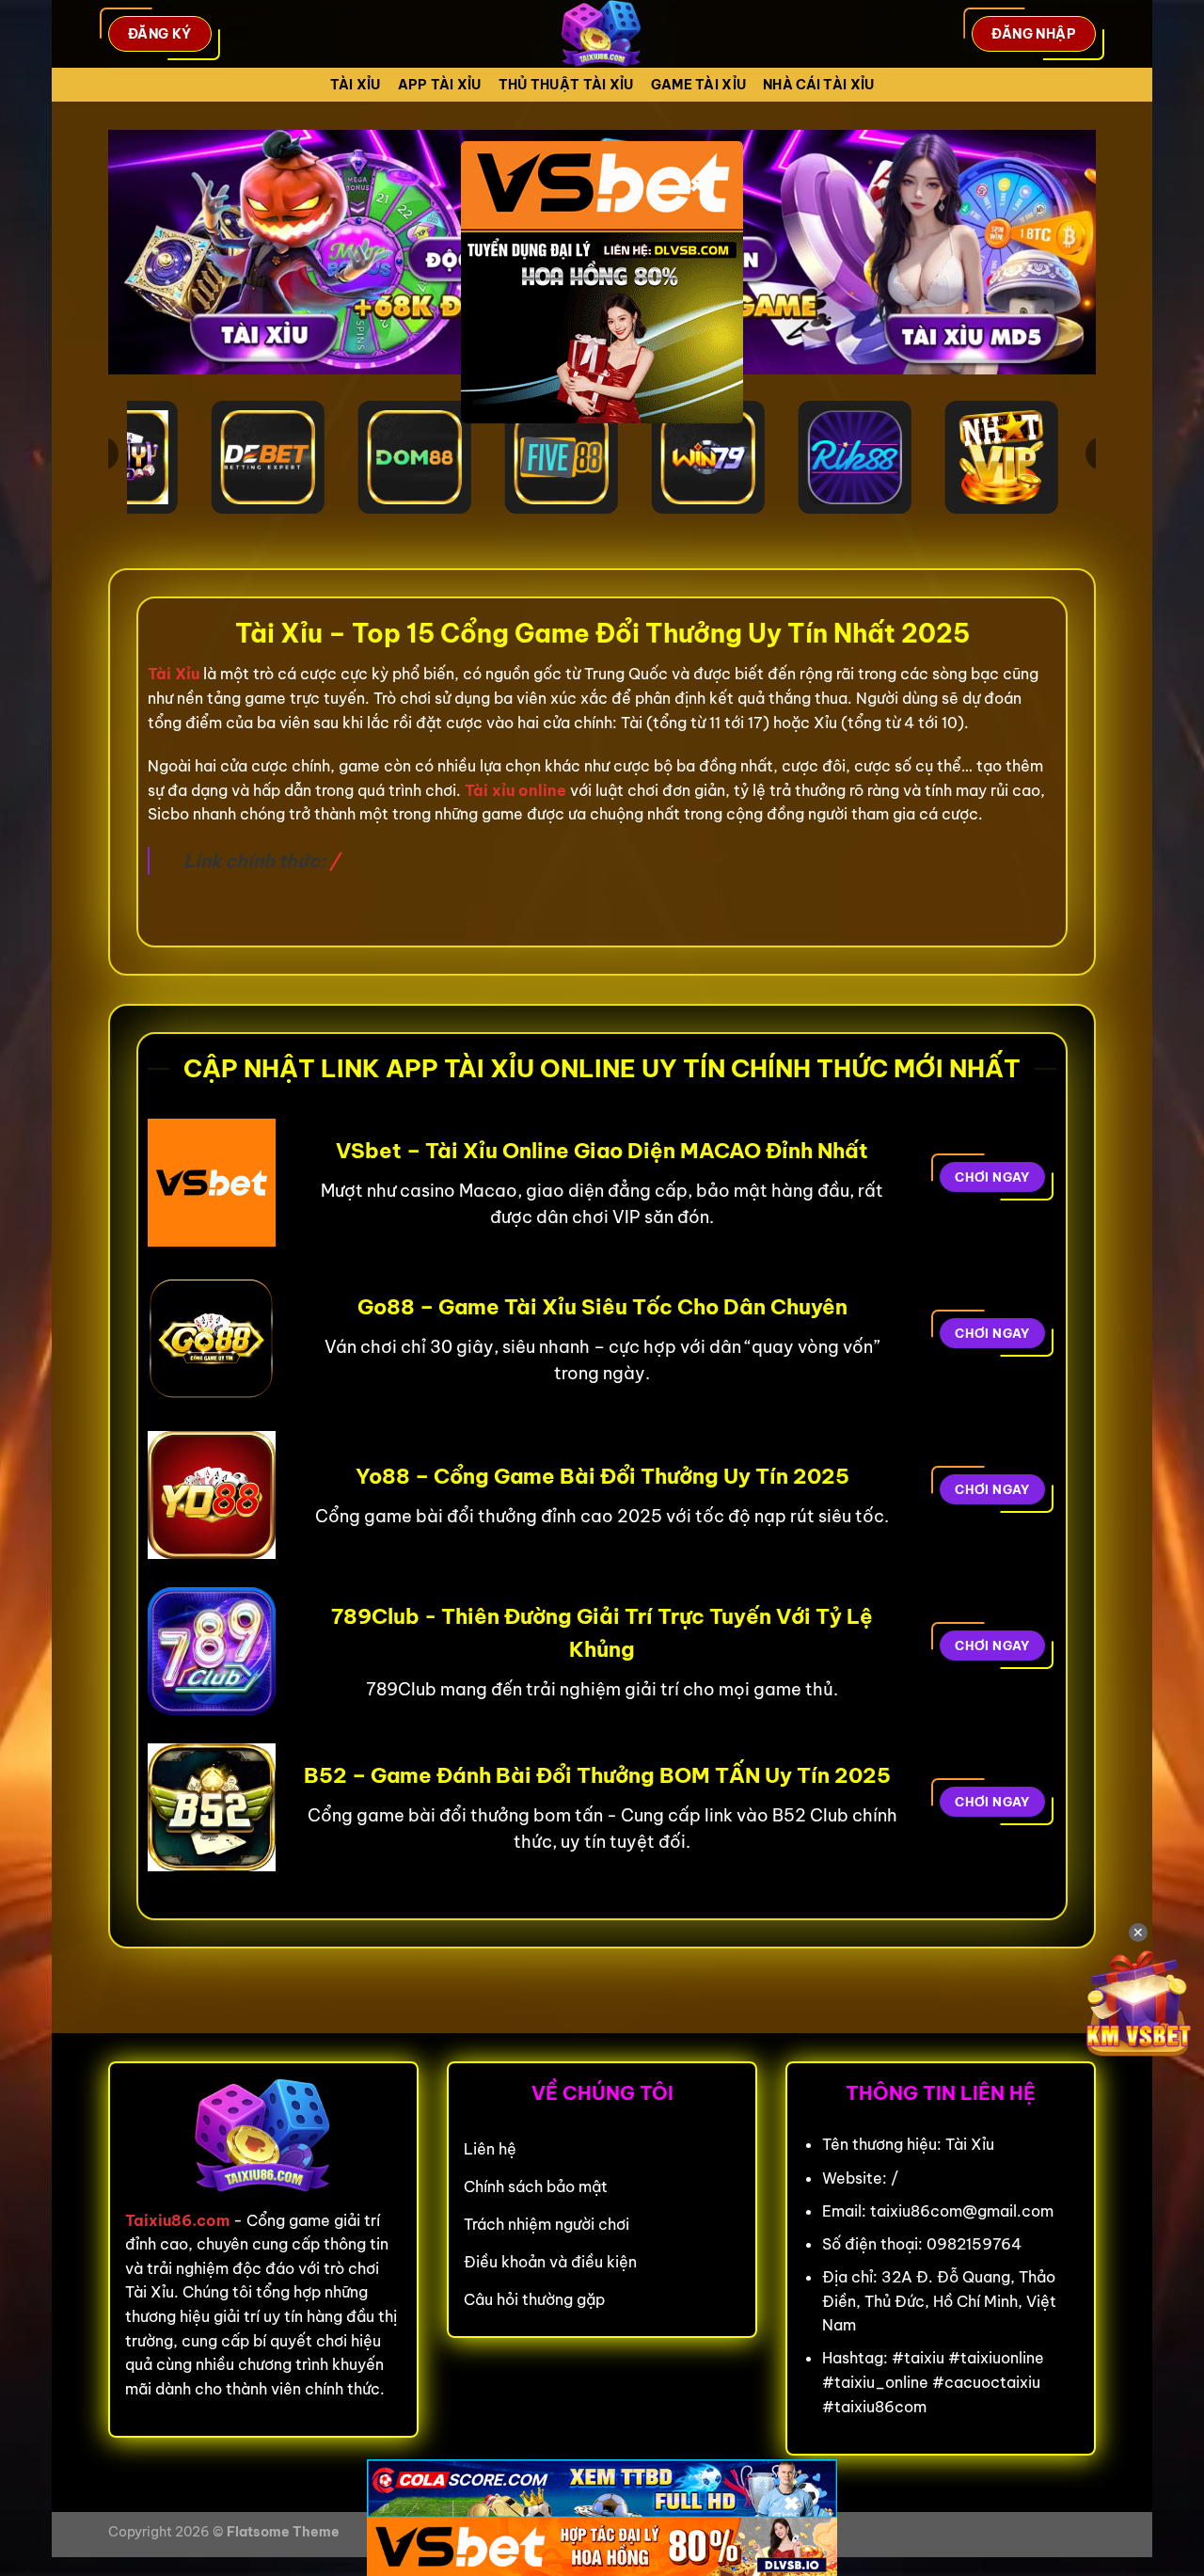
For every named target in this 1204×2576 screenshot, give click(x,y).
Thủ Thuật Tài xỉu (566, 85)
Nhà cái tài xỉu (818, 85)
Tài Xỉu (356, 85)
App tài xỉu (440, 85)
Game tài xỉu (698, 85)
